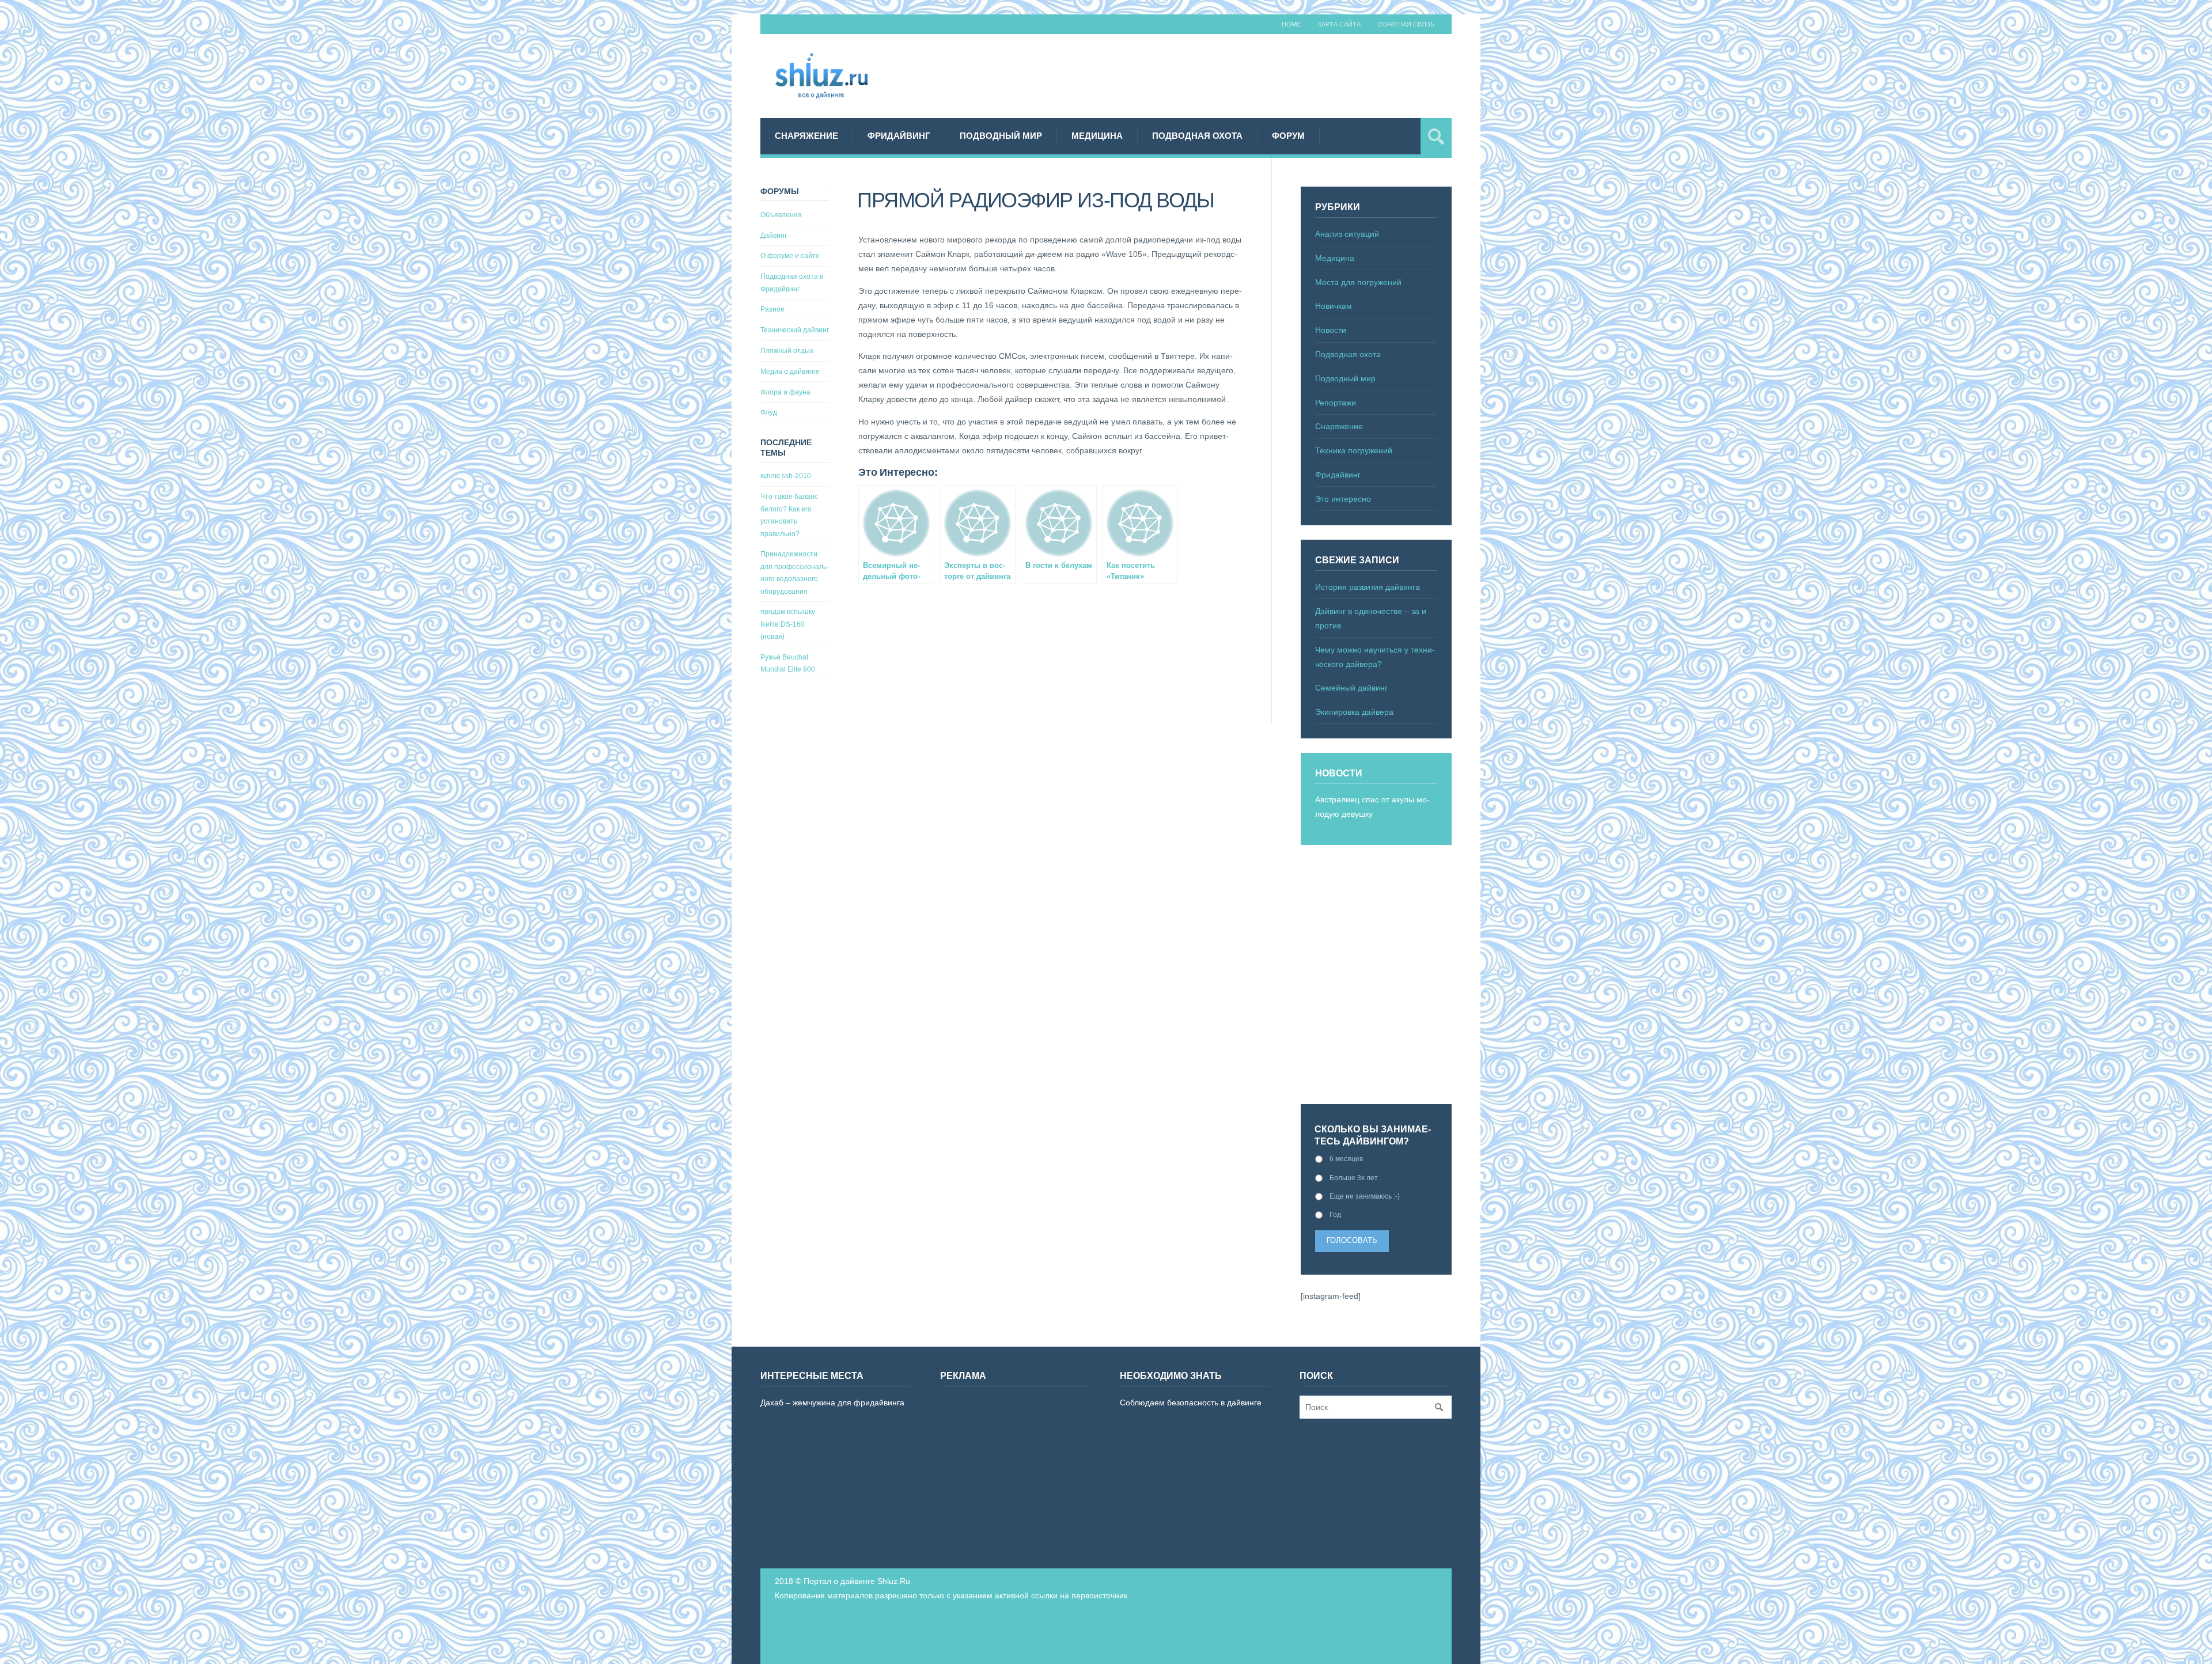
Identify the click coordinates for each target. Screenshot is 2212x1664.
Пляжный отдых (787, 351)
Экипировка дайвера (1354, 712)
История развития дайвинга (1368, 587)
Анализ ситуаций (1347, 234)
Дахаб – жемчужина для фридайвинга (832, 1403)
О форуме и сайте (790, 256)
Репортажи (1336, 403)
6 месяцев (1346, 1159)
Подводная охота (1197, 136)
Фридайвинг (899, 136)
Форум (1288, 136)
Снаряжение (806, 136)
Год (1335, 1215)
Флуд (769, 412)
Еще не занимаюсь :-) (1365, 1196)
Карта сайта (1339, 24)
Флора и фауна (785, 392)
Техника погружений (1354, 450)
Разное (772, 309)
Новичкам (1334, 306)
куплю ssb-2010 (786, 476)
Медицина (1097, 136)
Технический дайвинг (795, 330)
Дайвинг (774, 236)
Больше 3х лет (1354, 1178)
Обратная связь (1406, 24)
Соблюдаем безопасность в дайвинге (1191, 1403)
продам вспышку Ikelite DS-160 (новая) (788, 624)
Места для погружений (1358, 282)
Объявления (781, 215)
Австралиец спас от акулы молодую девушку (1372, 807)
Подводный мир (1001, 136)
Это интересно (1343, 499)
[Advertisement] (1242, 74)
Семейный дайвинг (1351, 688)
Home (1291, 24)
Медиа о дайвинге (790, 372)
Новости (1331, 330)
